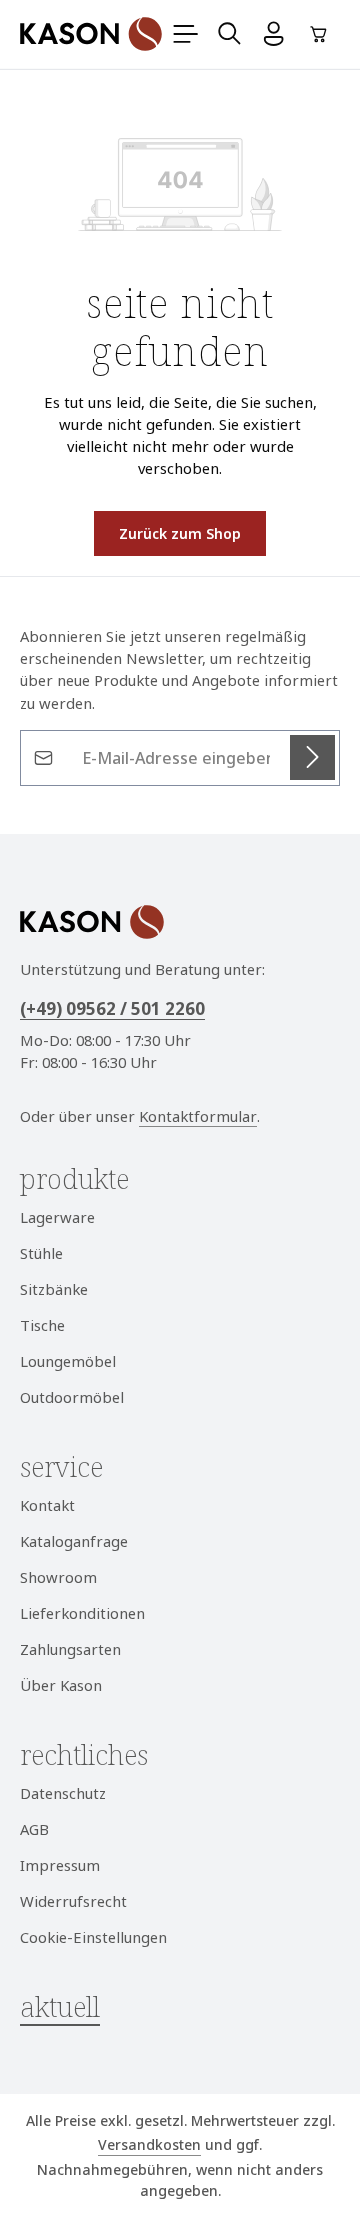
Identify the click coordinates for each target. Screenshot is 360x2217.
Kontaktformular (198, 1116)
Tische (42, 1325)
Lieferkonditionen (82, 1613)
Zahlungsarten (70, 1649)
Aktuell (60, 2006)
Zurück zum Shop (180, 533)
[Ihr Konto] (274, 34)
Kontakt (47, 1505)
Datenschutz (63, 1793)
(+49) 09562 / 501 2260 (112, 1008)
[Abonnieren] (312, 757)
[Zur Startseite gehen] (91, 34)
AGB (34, 1829)
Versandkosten (149, 2144)
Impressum (60, 1865)
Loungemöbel (68, 1361)
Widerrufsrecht (73, 1901)
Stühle (41, 1253)
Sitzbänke (54, 1289)
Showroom (58, 1577)
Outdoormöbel (72, 1397)
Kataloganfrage (74, 1541)
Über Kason (61, 1685)
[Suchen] (230, 34)
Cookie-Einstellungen (93, 1937)
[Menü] (186, 34)
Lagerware (57, 1217)
